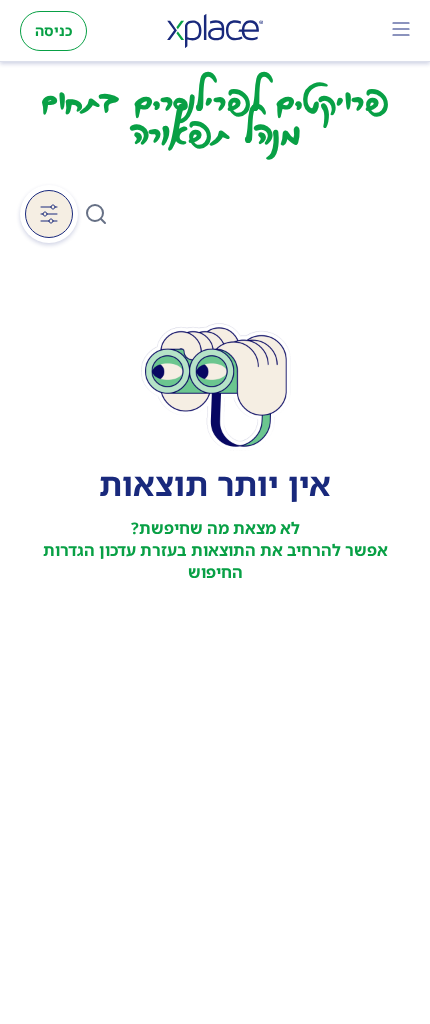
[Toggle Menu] (401, 31)
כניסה (53, 30)
